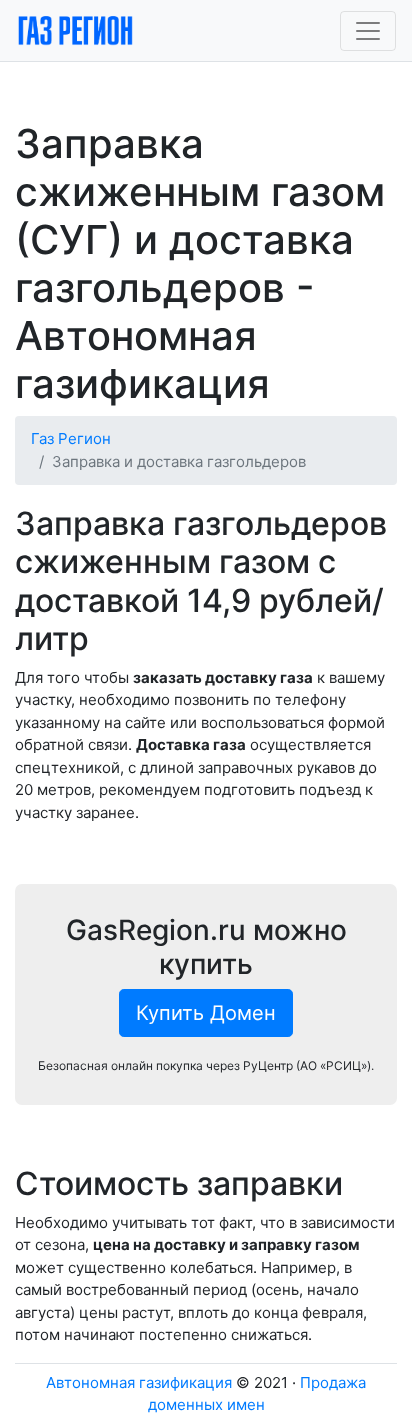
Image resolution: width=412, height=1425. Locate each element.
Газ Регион (71, 438)
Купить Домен (206, 1013)
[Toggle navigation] (368, 31)
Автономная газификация (139, 1382)
